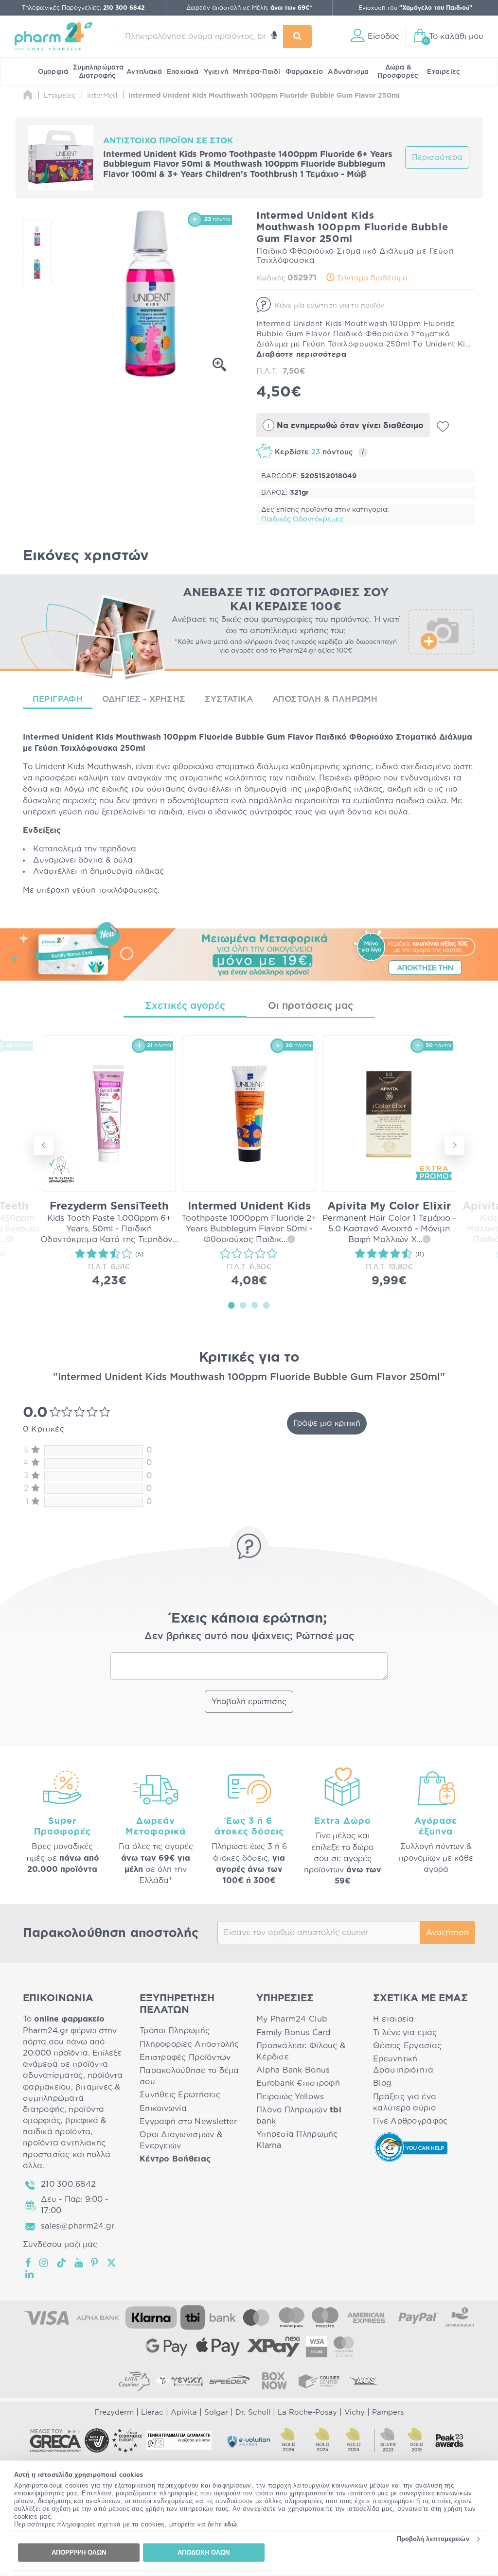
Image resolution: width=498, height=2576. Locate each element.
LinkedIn (30, 2274)
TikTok (62, 2263)
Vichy (355, 2412)
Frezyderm (114, 2412)
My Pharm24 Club (292, 2019)
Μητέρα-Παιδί (257, 72)
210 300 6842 (68, 2184)
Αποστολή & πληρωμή (325, 699)
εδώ (231, 2524)
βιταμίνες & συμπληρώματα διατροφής (72, 2098)
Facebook (29, 2263)
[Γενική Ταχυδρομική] (179, 2381)
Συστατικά (229, 699)
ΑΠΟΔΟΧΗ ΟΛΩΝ (204, 2552)
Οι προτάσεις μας (311, 1006)
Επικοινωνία (163, 2109)
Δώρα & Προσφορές (398, 72)
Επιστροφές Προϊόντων (185, 2057)
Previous (44, 1145)
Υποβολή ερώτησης (249, 1702)
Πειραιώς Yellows (290, 2097)
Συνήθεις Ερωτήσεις (180, 2095)
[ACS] (364, 2381)
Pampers (388, 2412)
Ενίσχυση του (415, 8)
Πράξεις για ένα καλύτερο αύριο (405, 2102)
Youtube (79, 2263)
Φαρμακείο (304, 72)
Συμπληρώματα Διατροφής (98, 72)
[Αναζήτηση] (298, 36)
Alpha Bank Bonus (293, 2070)
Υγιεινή (216, 72)
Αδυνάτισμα (348, 72)
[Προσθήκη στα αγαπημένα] (443, 427)
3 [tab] (255, 1305)
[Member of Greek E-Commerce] (55, 2440)
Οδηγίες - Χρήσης (144, 699)
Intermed (41, 737)
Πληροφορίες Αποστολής (189, 2044)
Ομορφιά (53, 72)
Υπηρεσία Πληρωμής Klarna (297, 2140)
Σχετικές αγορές (185, 1006)
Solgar (216, 2412)
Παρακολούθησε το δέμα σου (189, 2076)
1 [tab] (231, 1305)
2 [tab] (243, 1305)
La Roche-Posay (307, 2412)
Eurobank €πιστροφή (298, 2083)
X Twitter (112, 2263)
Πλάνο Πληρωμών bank (299, 2116)
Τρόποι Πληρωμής (175, 2031)
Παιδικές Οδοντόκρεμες (302, 519)
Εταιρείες (444, 72)
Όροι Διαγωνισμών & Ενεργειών (181, 2140)
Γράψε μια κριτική (327, 1423)
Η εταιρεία (394, 2019)
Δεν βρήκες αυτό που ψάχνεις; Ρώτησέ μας (249, 1636)
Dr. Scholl (253, 2412)
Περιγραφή (58, 699)
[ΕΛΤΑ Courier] (134, 2381)
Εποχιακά (183, 72)
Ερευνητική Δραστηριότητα (403, 2065)
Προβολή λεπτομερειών (433, 2539)
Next (454, 1145)
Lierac (152, 2412)
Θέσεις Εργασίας (407, 2046)
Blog (382, 2083)
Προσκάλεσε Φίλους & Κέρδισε (301, 2051)
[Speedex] (230, 2381)
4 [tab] (267, 1305)
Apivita (184, 2412)
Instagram (44, 2263)
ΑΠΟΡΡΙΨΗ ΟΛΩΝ (79, 2552)
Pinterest (95, 2263)
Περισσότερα (437, 157)
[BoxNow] (274, 2381)
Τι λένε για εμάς (405, 2033)
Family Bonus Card (294, 2033)
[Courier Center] (319, 2381)
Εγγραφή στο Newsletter (188, 2122)
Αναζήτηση (447, 1933)
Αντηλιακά (144, 72)
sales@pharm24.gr (78, 2226)
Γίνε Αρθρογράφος (410, 2121)
